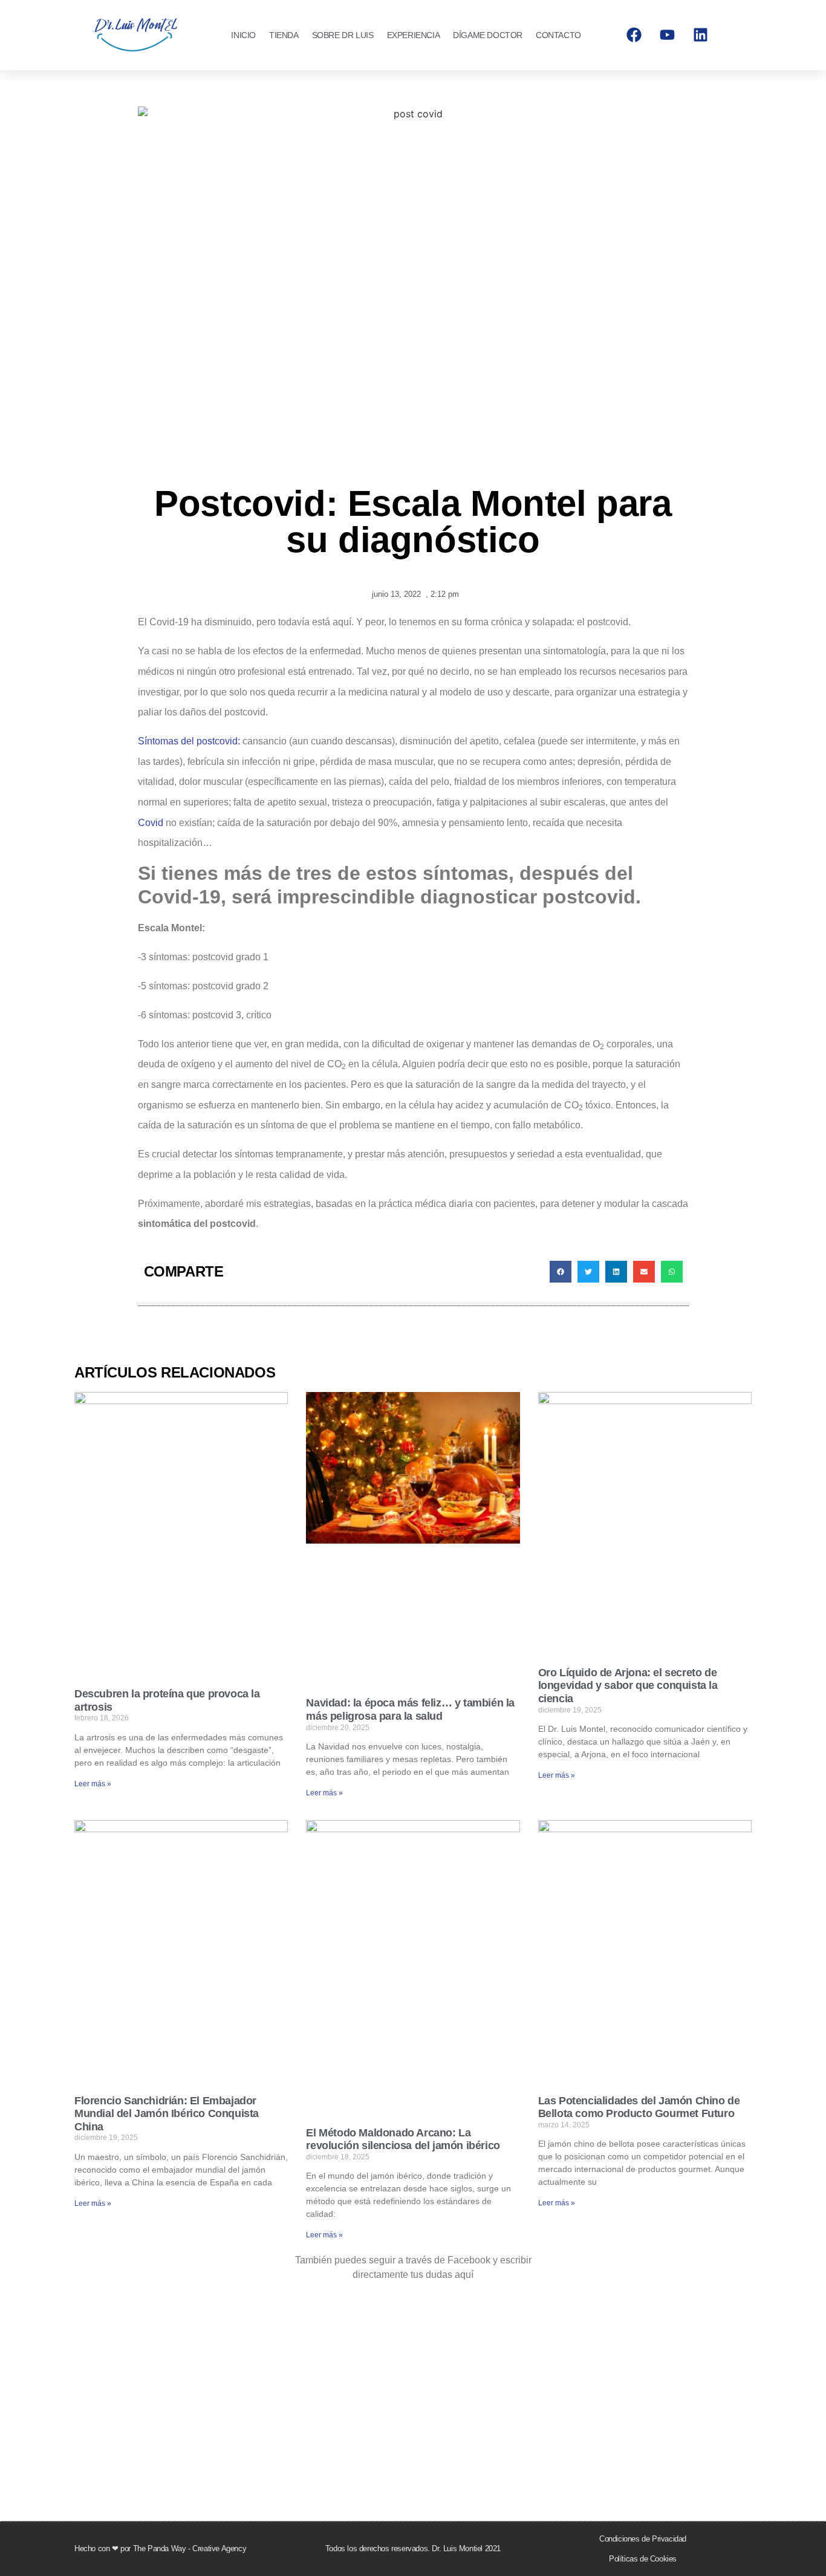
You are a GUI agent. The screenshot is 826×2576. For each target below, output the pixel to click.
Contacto (558, 35)
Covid (152, 823)
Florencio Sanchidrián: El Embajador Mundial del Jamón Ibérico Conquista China (167, 2114)
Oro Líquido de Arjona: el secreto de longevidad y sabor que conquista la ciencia (628, 1686)
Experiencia (414, 35)
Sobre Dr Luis (343, 35)
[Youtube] (668, 35)
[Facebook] (634, 35)
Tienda (284, 35)
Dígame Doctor (488, 35)
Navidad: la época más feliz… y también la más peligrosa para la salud (410, 1709)
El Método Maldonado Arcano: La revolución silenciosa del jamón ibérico (403, 2139)
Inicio (243, 35)
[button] (561, 1272)
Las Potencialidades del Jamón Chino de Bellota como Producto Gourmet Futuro (639, 2107)
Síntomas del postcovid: (189, 741)
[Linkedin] (701, 35)
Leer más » (93, 1784)
